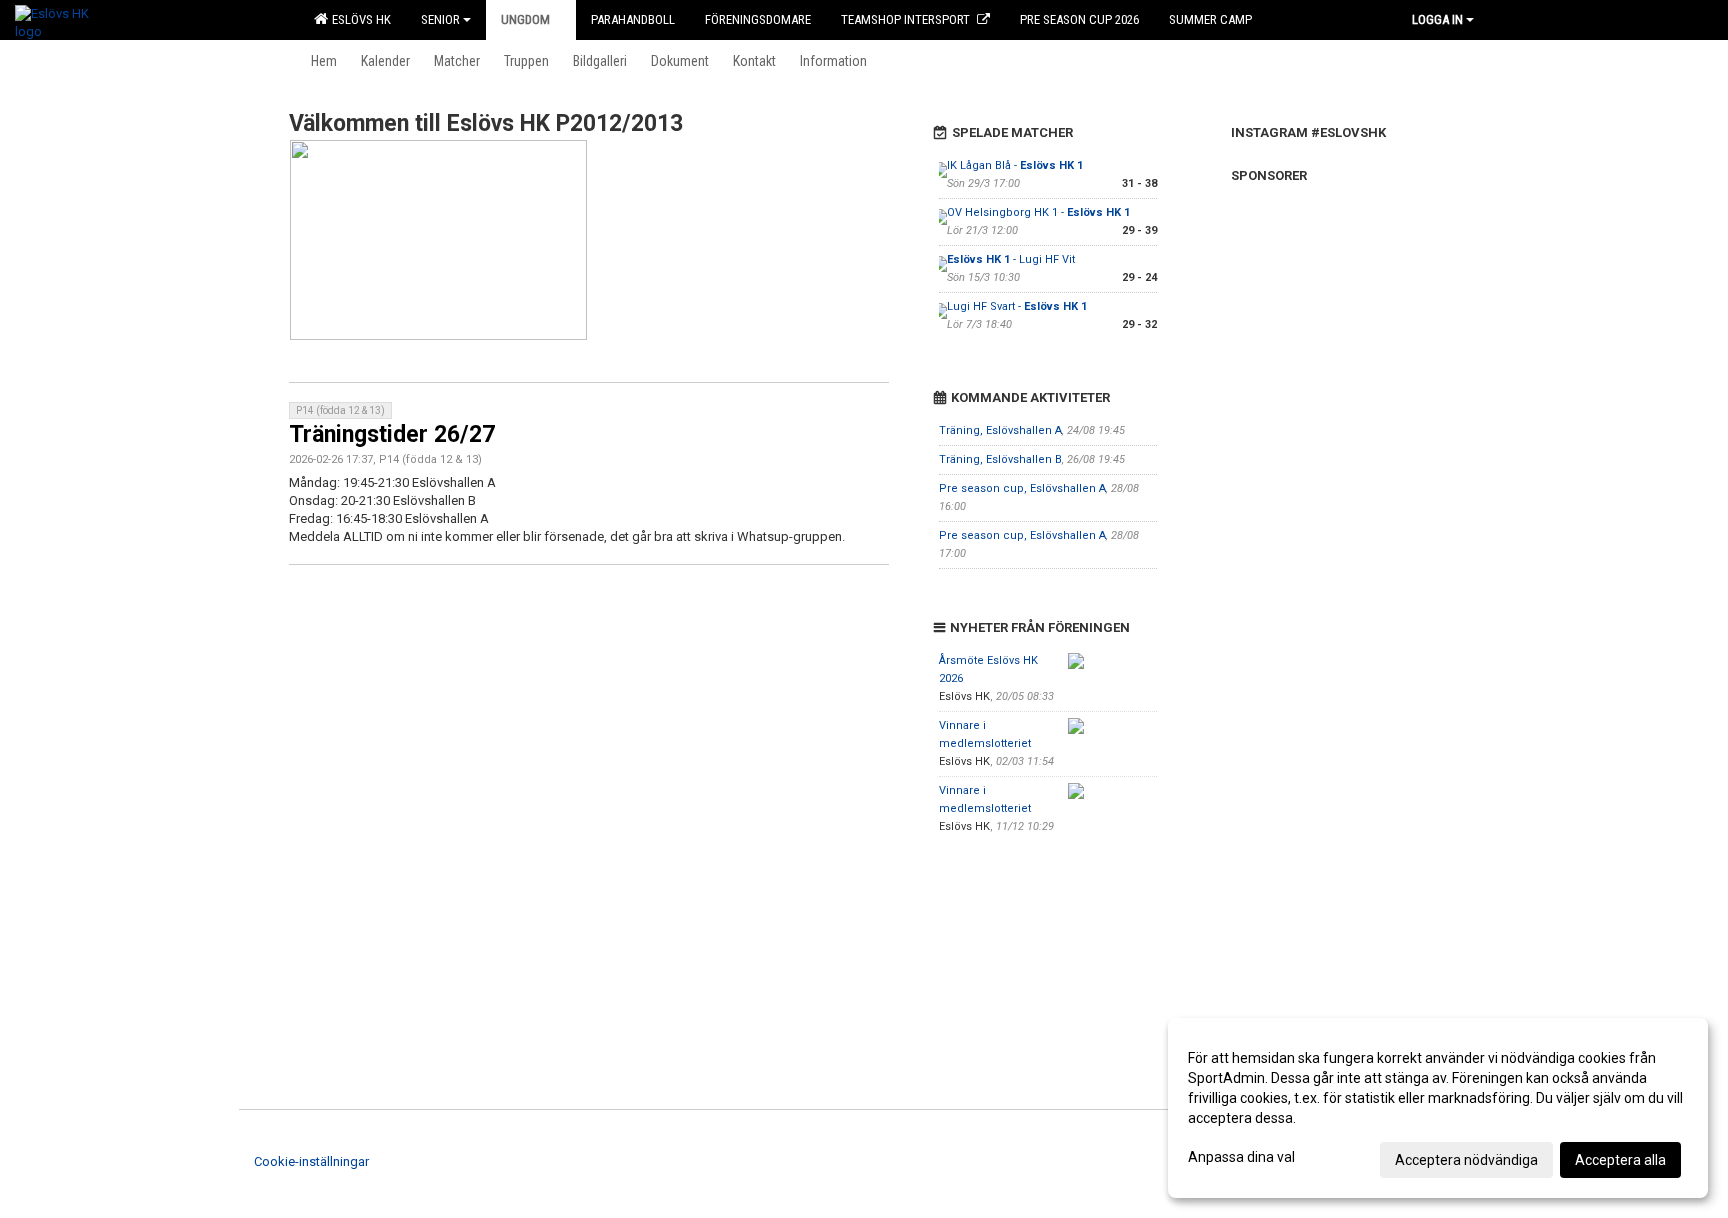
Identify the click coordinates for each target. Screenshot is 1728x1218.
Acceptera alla (1620, 1160)
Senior (440, 19)
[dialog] (1438, 1108)
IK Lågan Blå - (1015, 165)
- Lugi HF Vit (1011, 259)
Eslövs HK (358, 19)
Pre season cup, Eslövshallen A (1022, 488)
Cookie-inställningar (311, 1161)
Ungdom (525, 19)
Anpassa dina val (1241, 1157)
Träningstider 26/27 (392, 434)
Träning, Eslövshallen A (1000, 430)
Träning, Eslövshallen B (1000, 459)
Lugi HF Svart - (1017, 306)
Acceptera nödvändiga (1466, 1160)
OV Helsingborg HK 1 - (1038, 212)
